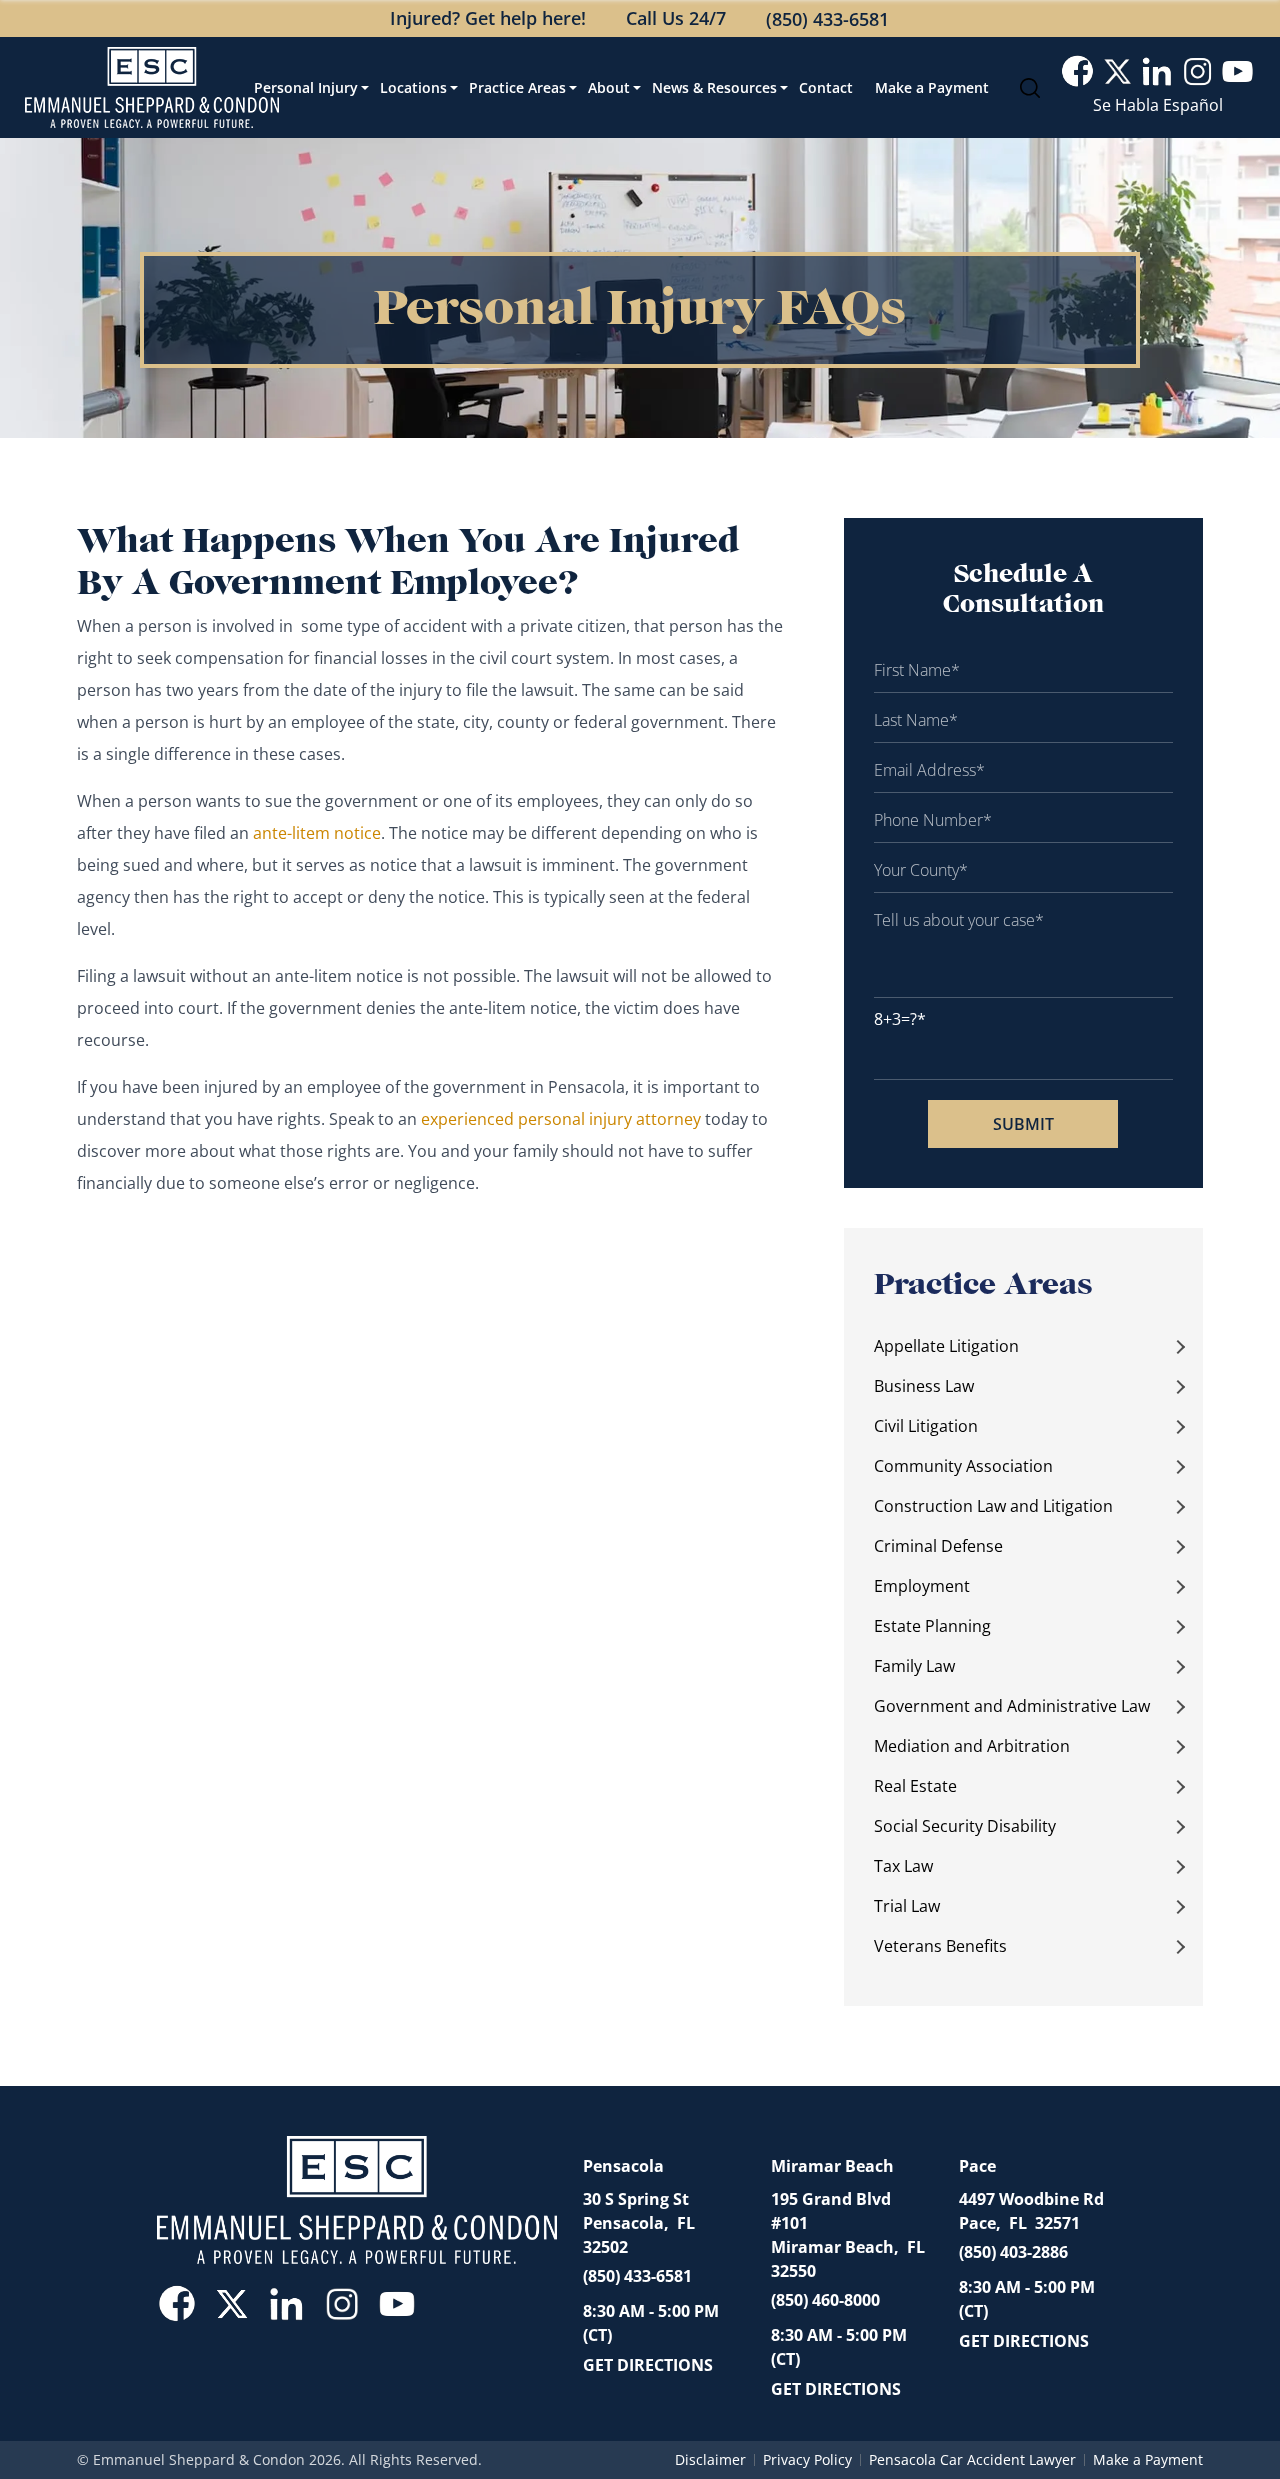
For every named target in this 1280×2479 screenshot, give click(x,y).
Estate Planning (932, 1626)
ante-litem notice (317, 833)
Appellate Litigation (946, 1346)
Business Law (924, 1386)
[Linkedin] (1157, 71)
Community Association (963, 1466)
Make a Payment (932, 87)
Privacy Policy (807, 2459)
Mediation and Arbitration (972, 1746)
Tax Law (903, 1866)
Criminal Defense (938, 1546)
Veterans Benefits (940, 1946)
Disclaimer (710, 2459)
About (609, 87)
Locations (413, 87)
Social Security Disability (965, 1826)
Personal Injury (306, 87)
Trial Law (907, 1906)
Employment (922, 1586)
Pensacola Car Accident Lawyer (972, 2459)
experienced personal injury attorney (563, 1119)
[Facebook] (1077, 71)
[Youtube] (1237, 71)
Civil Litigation (926, 1426)
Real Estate (915, 1786)
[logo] (152, 87)
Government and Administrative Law (1012, 1706)
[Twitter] (1117, 71)
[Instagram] (1197, 71)
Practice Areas (517, 87)
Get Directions (648, 2365)
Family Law (914, 1666)
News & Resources (714, 87)
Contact (826, 87)
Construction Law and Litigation (993, 1506)
